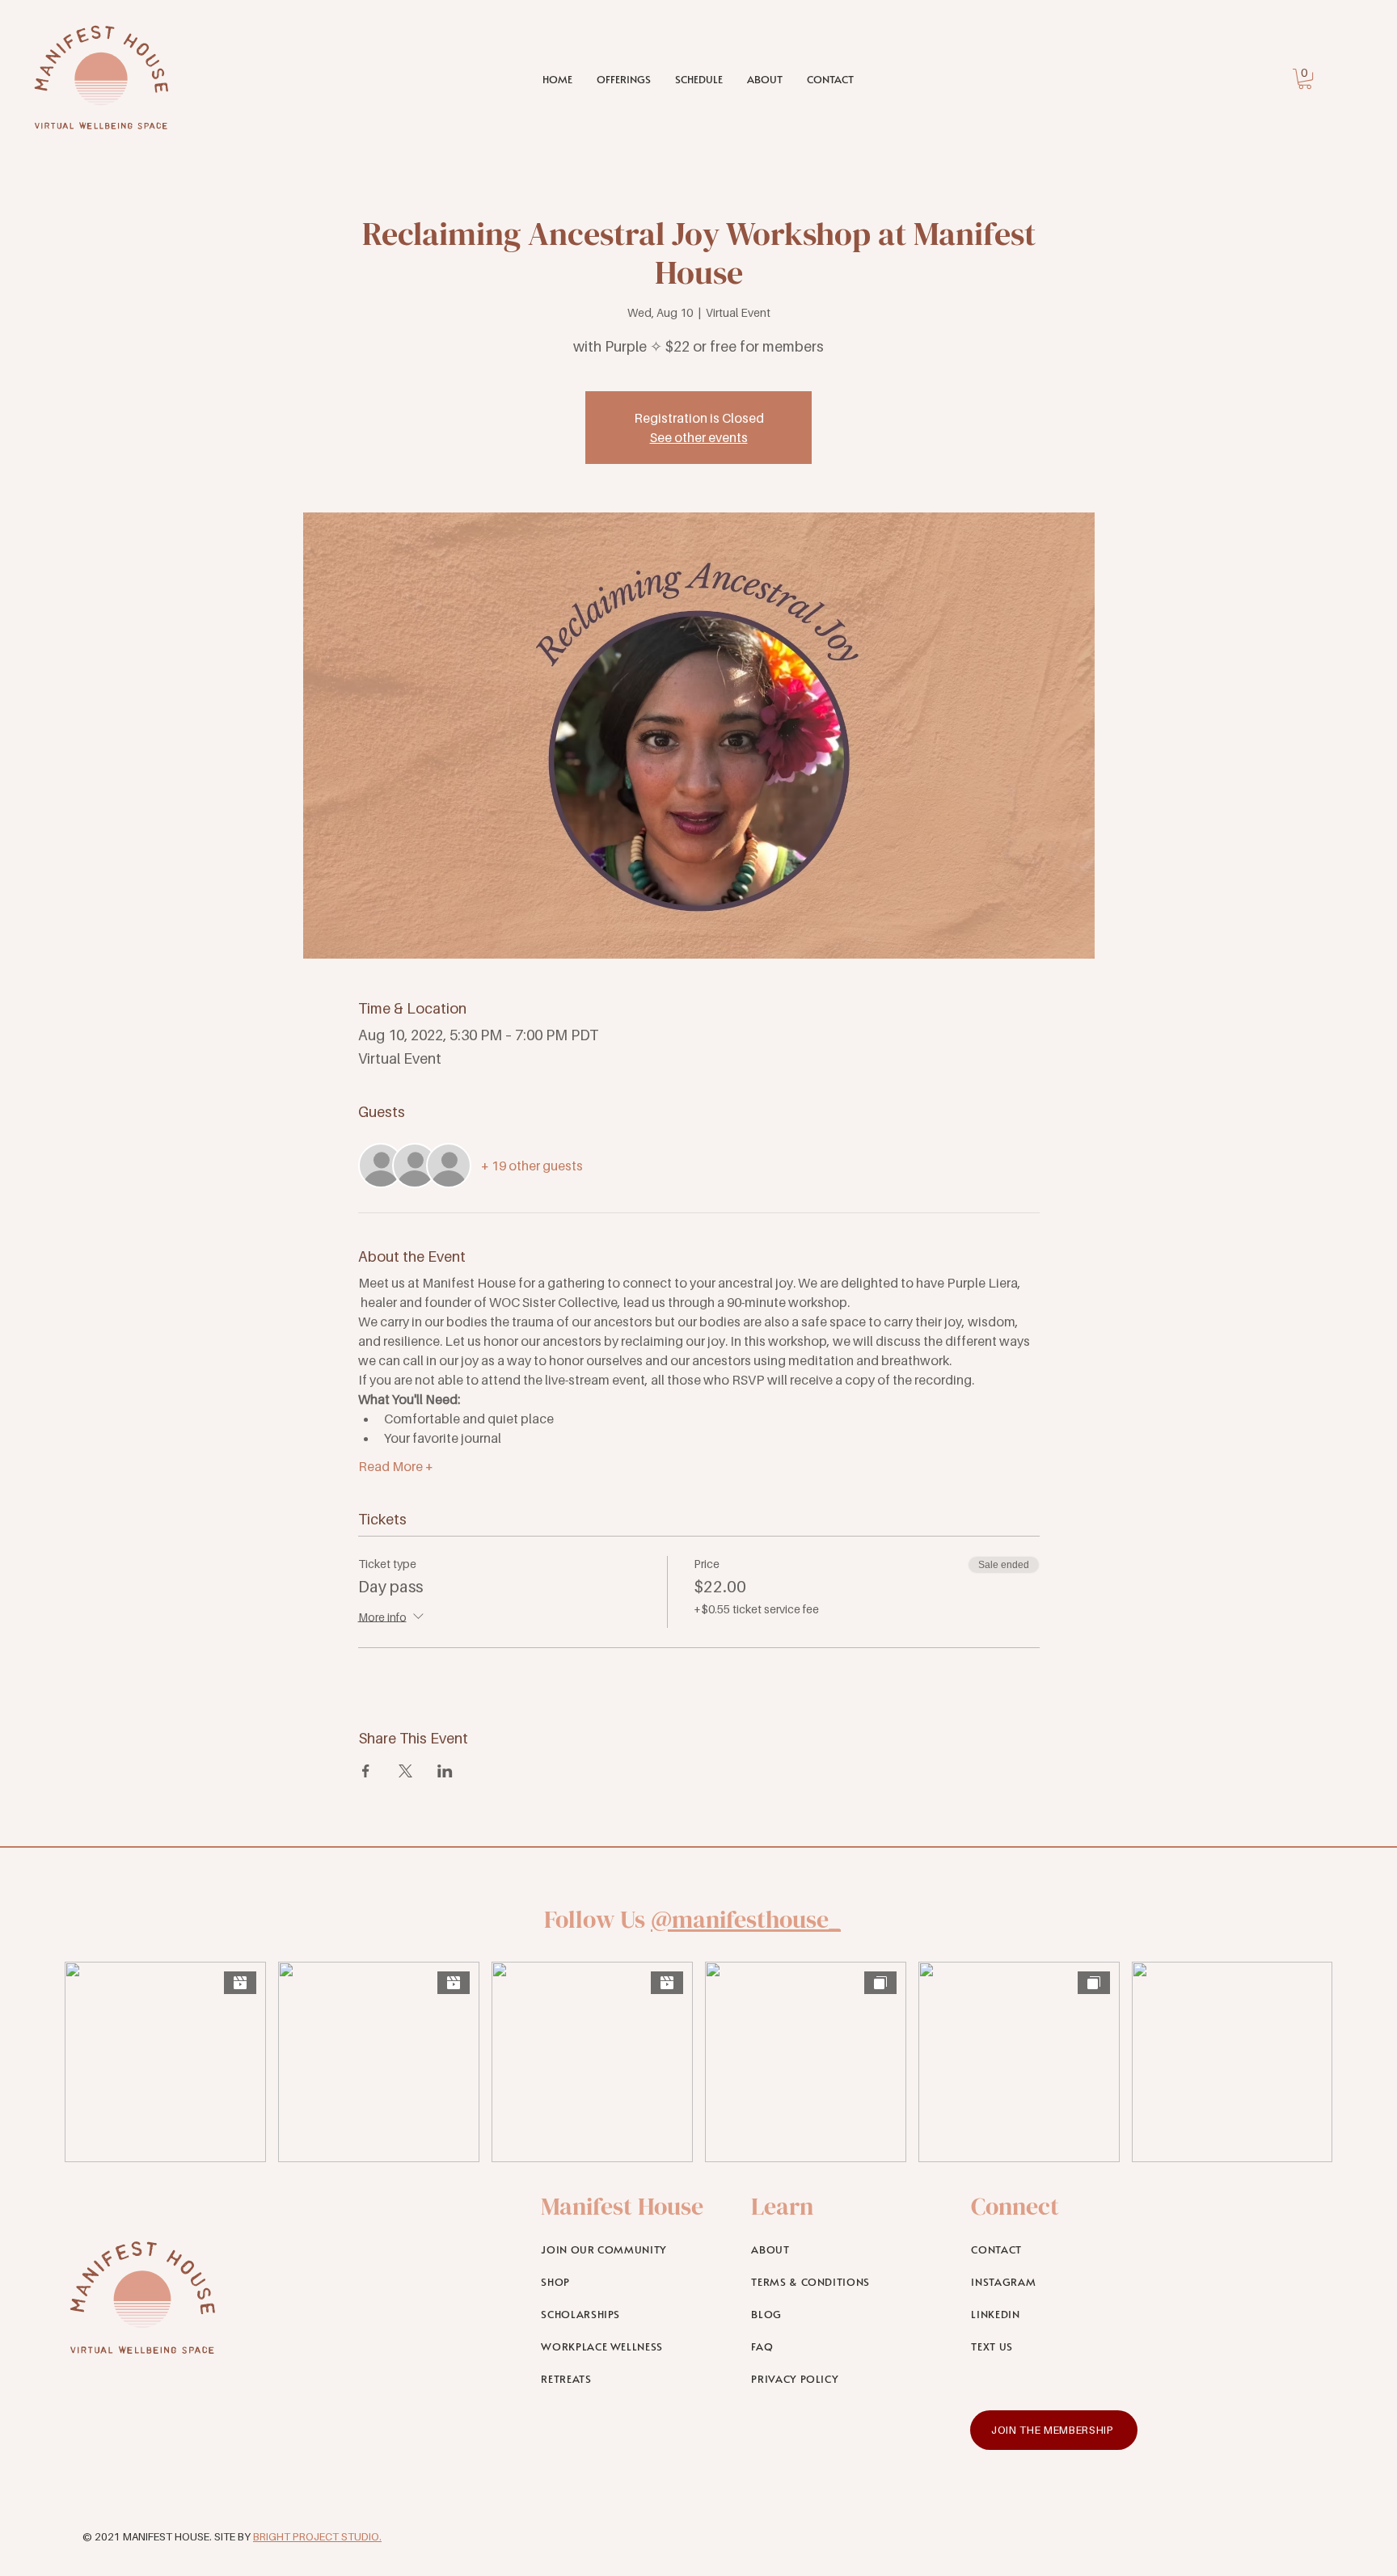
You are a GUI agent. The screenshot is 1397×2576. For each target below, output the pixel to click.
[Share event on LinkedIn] (445, 1771)
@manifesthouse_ (746, 1919)
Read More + (396, 1466)
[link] (1305, 79)
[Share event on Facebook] (366, 1771)
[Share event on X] (405, 1771)
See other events (699, 437)
